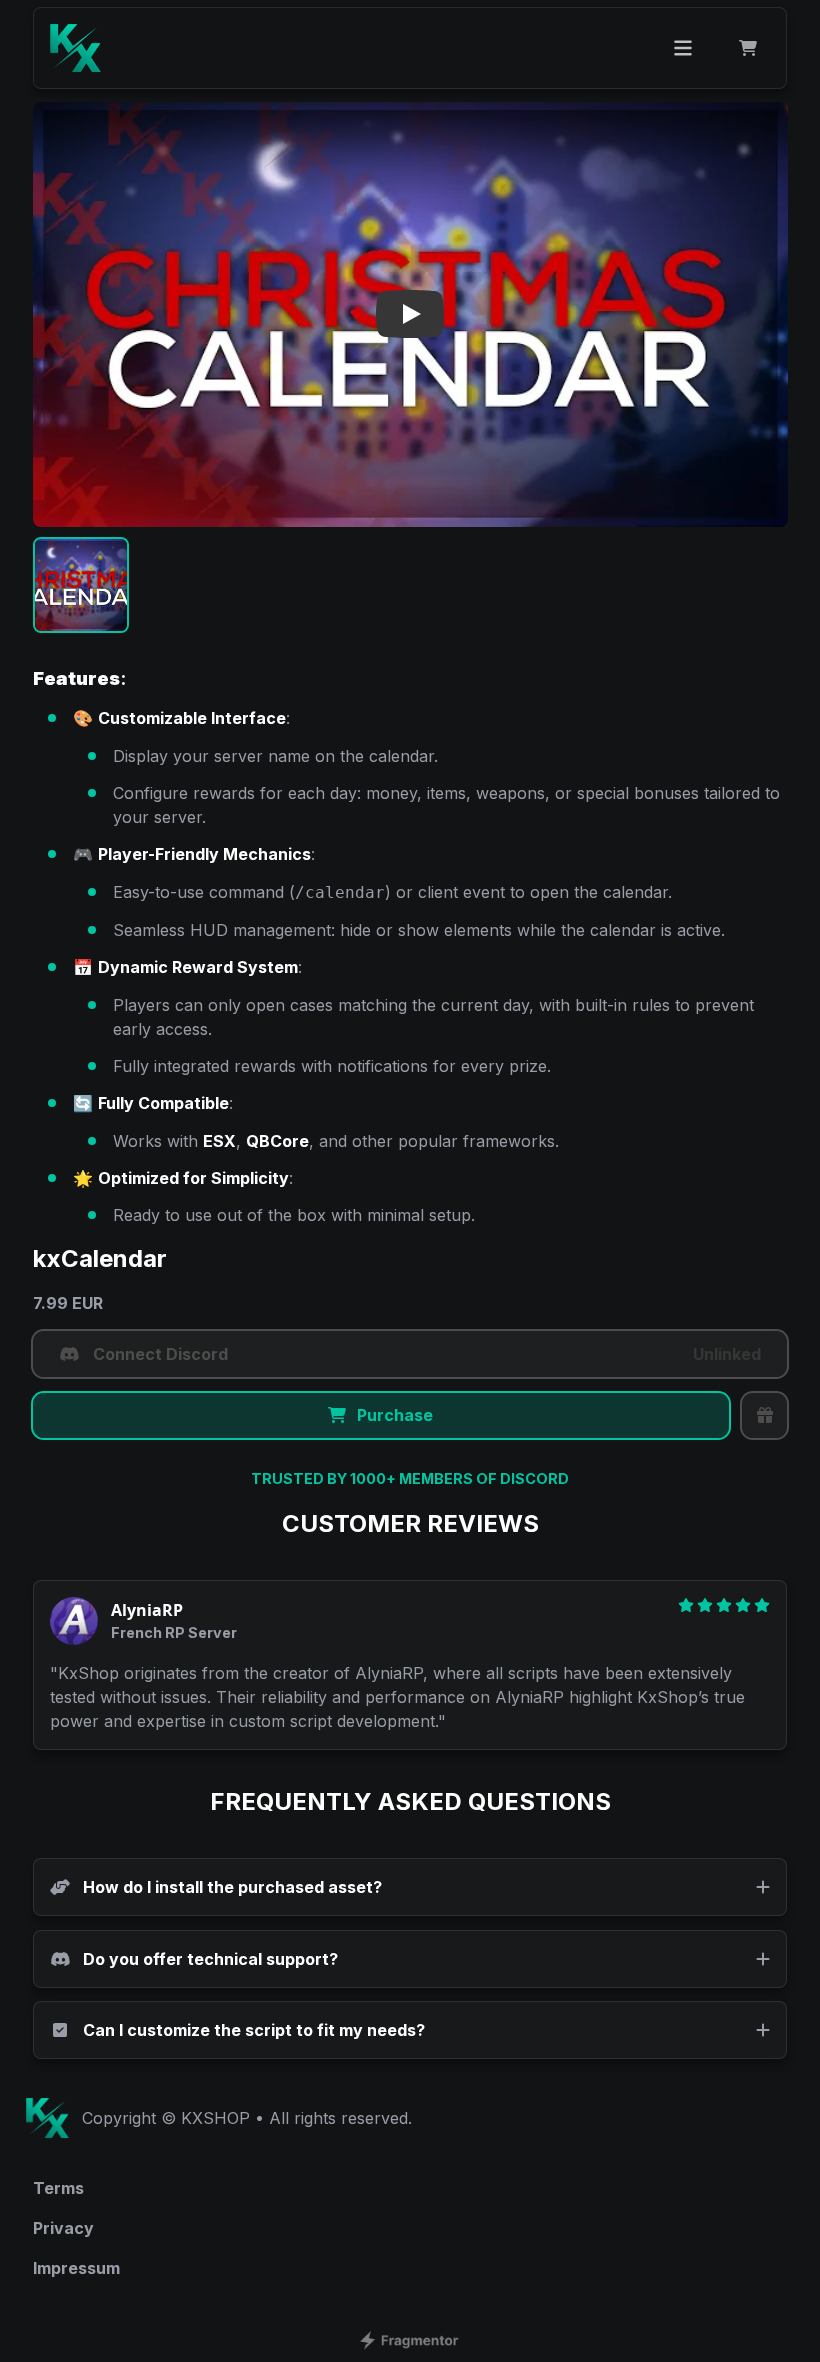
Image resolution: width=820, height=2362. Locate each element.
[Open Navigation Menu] (683, 48)
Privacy (63, 2228)
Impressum (76, 2268)
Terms (58, 2188)
